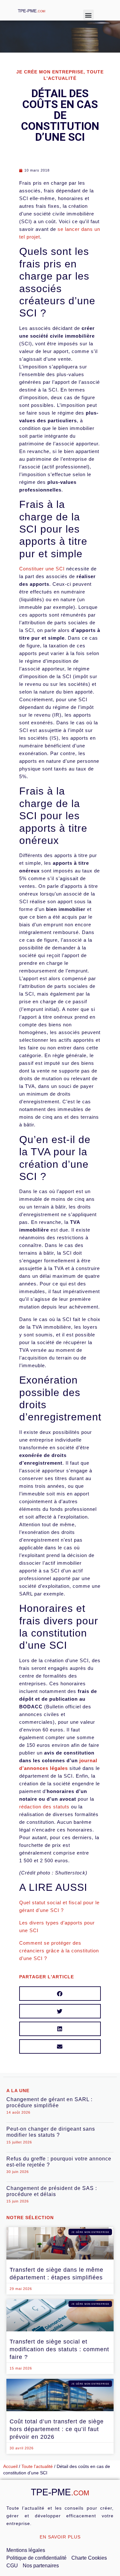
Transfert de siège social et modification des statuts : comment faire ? (59, 2349)
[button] (88, 15)
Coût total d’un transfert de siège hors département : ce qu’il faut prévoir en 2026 (57, 2429)
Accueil (10, 2467)
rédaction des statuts (44, 1807)
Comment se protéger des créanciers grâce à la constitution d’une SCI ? (59, 1951)
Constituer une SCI (42, 569)
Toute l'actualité (37, 2467)
